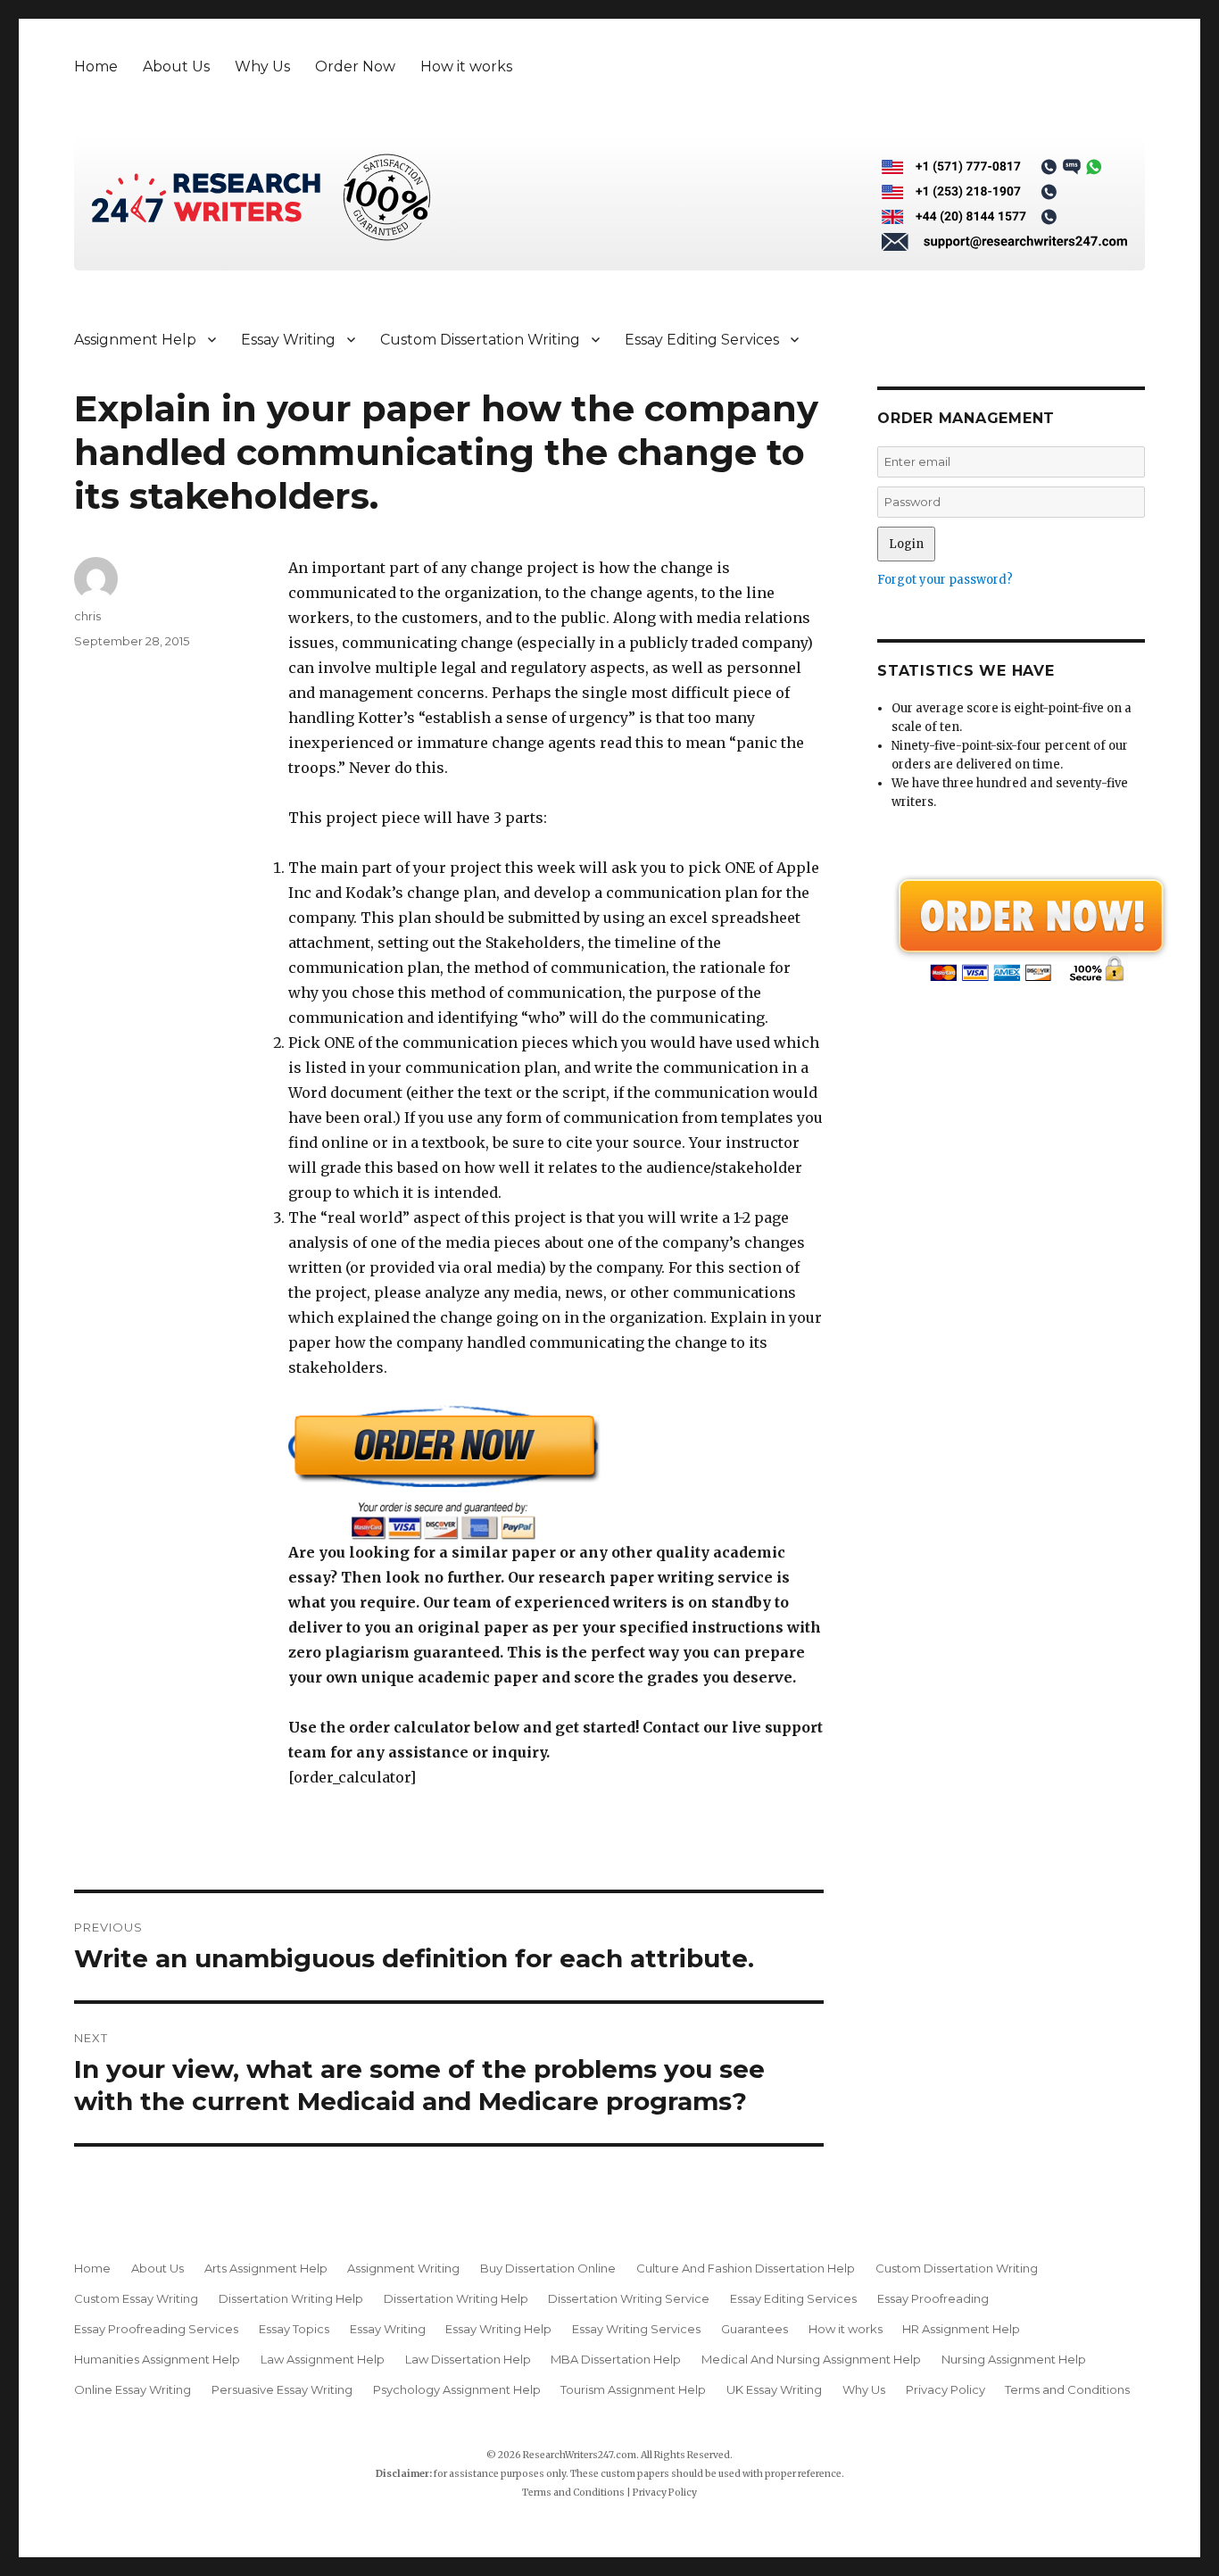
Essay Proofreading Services (156, 2329)
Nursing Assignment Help (1014, 2359)
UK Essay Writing (774, 2389)
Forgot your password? (945, 580)
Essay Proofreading (933, 2298)
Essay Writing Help (498, 2329)
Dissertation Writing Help (291, 2298)
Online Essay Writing (133, 2389)
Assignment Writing (403, 2268)
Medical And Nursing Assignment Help (811, 2359)
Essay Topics (294, 2329)
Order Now (355, 66)
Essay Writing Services (636, 2329)
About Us (176, 66)
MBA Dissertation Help (616, 2359)
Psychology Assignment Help (457, 2389)
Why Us (262, 66)
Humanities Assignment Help (157, 2359)
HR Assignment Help (961, 2329)
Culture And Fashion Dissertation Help (746, 2268)
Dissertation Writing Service (629, 2298)
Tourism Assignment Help (633, 2389)
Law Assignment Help (323, 2359)
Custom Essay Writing (136, 2298)
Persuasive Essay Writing (282, 2389)
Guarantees (755, 2329)
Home (96, 66)
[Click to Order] (556, 1472)
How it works (466, 66)
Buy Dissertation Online (548, 2268)
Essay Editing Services (702, 340)
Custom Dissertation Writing (480, 340)
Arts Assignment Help (266, 2268)
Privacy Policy (945, 2389)
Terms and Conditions (1067, 2389)
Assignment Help (135, 340)
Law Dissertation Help (468, 2359)
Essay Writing (288, 340)
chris (87, 616)
